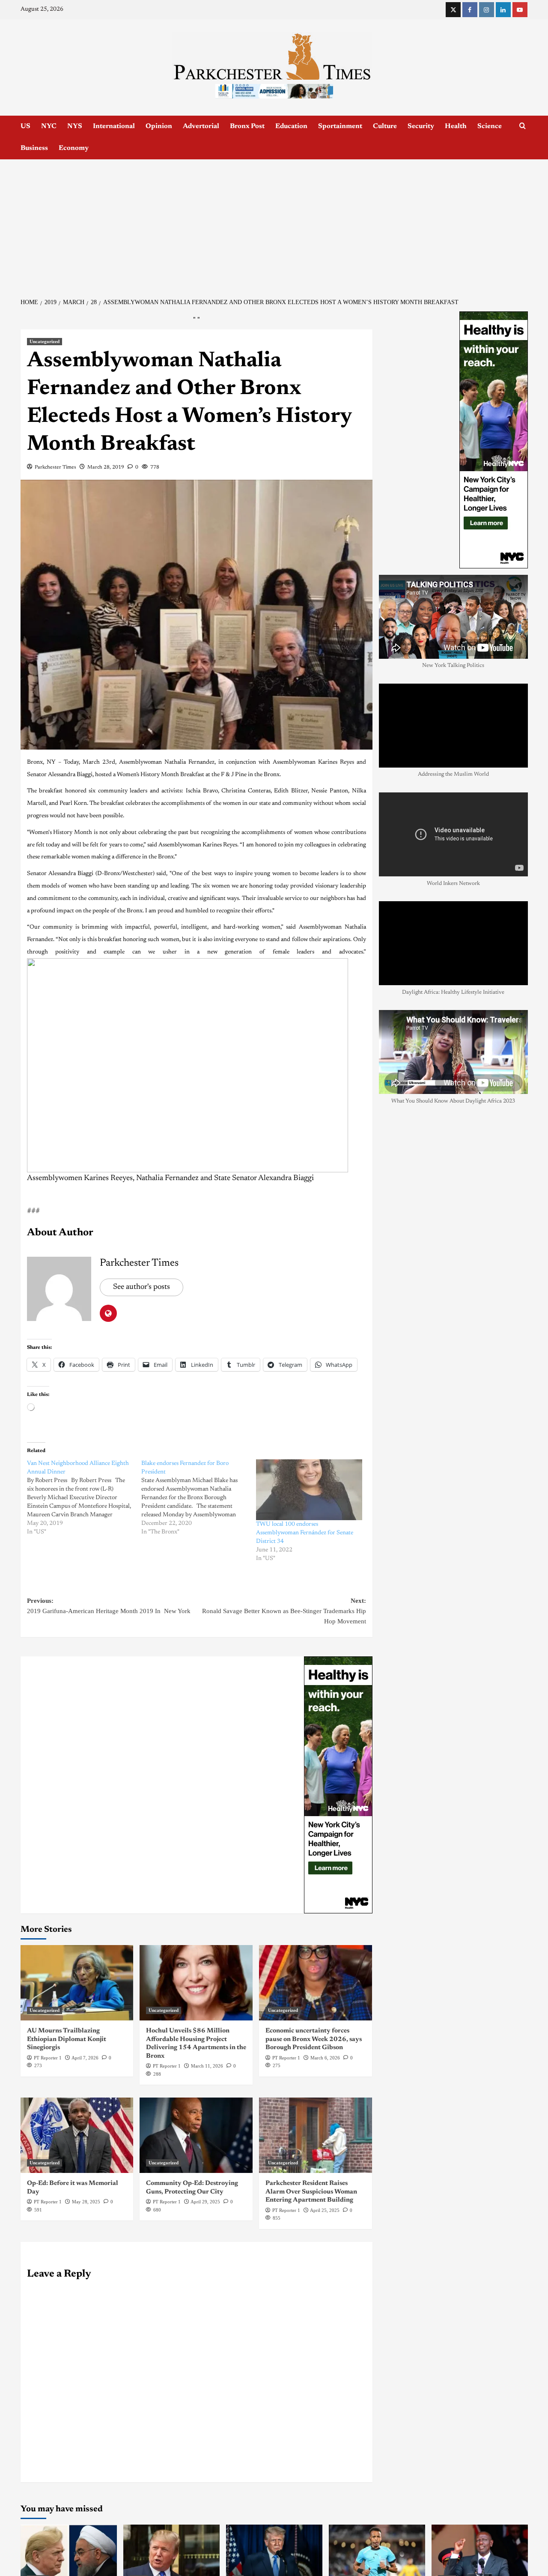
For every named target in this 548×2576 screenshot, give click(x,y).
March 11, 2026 (207, 2066)
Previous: (111, 1606)
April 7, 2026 (85, 2058)
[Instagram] (487, 10)
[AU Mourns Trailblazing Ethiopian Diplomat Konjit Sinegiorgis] (77, 1983)
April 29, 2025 (205, 2202)
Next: (284, 1611)
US (25, 126)
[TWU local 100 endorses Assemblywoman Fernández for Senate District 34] (309, 1490)
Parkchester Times (55, 467)
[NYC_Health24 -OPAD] (338, 1785)
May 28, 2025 (86, 2202)
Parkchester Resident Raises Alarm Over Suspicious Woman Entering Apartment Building (311, 2192)
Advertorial (201, 126)
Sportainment (340, 126)
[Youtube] (520, 10)
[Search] (523, 126)
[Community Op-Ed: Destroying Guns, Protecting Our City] (196, 2135)
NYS (75, 126)
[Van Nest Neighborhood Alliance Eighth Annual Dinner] (84, 1498)
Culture (385, 126)
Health (456, 126)
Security (421, 126)
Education (291, 126)
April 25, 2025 (325, 2210)
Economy (74, 148)
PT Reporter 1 (48, 2058)
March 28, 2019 (106, 467)
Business (34, 148)
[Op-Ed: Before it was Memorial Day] (77, 2135)
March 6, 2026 (325, 2058)
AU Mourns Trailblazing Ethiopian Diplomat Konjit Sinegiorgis (67, 2039)
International (114, 126)
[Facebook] (470, 10)
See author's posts (141, 1287)
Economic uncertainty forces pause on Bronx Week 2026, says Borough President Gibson (314, 2039)
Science (490, 126)
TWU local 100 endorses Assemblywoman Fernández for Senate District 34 (305, 1533)
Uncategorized (45, 341)
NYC (49, 126)
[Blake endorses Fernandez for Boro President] (199, 1498)
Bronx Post (247, 126)
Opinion (159, 126)
